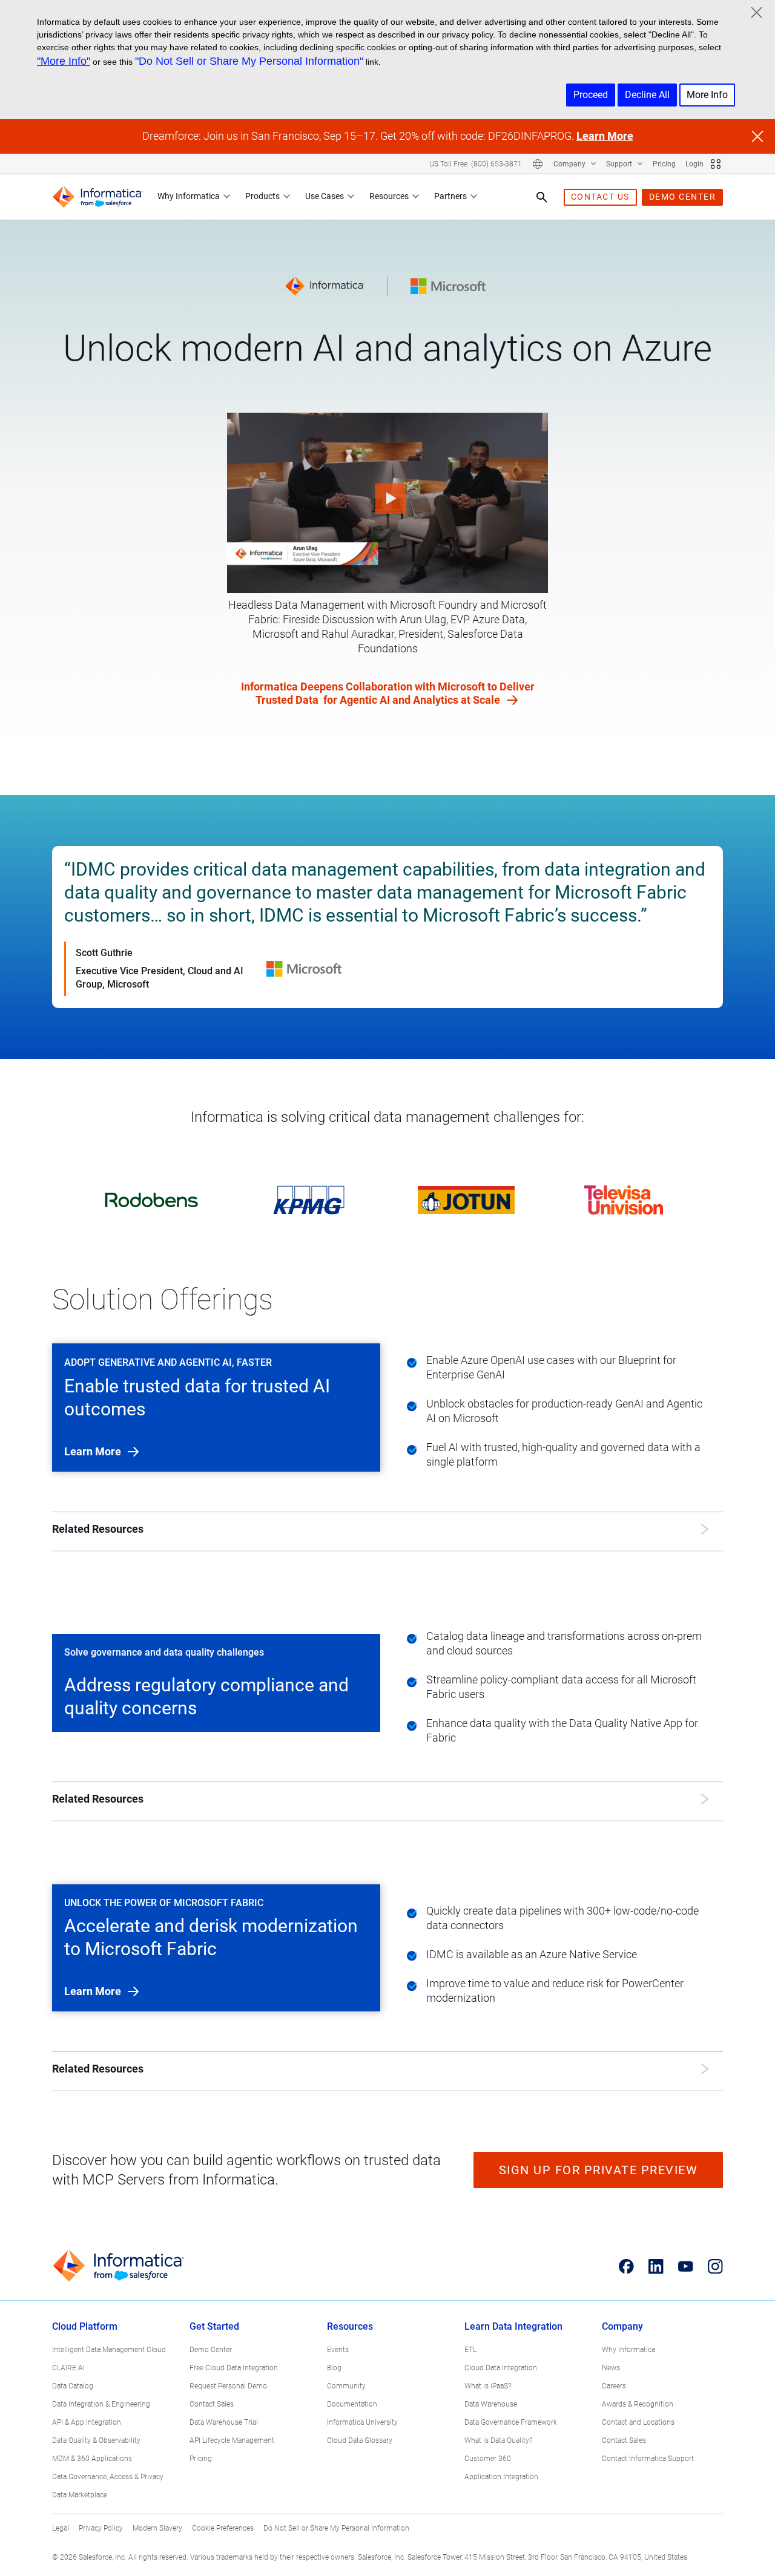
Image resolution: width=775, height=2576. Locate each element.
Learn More (605, 136)
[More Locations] (538, 164)
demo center (683, 197)
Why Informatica (189, 196)
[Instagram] (715, 2266)
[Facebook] (626, 2266)
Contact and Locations (638, 2422)
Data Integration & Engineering (101, 2404)
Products (262, 196)
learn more (94, 1451)
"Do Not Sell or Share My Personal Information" (249, 61)
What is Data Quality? (498, 2440)
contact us (600, 197)
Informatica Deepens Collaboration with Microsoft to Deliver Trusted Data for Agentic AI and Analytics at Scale (388, 693)
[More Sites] (716, 164)
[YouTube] (686, 2266)
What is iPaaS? (488, 2386)
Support (620, 164)
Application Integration (501, 2477)
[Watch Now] (387, 503)
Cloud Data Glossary (360, 2440)
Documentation (352, 2404)
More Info (707, 95)
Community (346, 2386)
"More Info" (64, 61)
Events (338, 2350)
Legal (61, 2528)
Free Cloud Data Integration (234, 2368)
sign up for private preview (599, 2170)
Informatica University (362, 2422)
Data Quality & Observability (96, 2440)
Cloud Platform (85, 2326)
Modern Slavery (157, 2528)
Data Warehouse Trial (224, 2422)
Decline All (647, 95)
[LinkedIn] (656, 2266)
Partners (450, 196)
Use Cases (325, 196)
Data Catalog (73, 2386)
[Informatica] (97, 197)
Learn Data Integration (513, 2326)
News (611, 2368)
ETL (470, 2350)
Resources (389, 196)
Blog (334, 2368)
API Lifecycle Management (232, 2440)
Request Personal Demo (228, 2386)
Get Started (214, 2326)
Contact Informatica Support (648, 2459)
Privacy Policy (101, 2528)
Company (570, 164)
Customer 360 (488, 2459)
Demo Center (211, 2350)
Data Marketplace (80, 2495)
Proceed (591, 95)
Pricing (664, 164)
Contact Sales (212, 2404)
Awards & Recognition (638, 2404)
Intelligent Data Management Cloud (109, 2350)
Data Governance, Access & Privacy (108, 2477)
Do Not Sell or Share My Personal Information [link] (336, 2528)
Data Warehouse (491, 2404)
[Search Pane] (542, 197)
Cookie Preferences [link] (223, 2528)
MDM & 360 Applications (92, 2459)
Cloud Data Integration (501, 2368)
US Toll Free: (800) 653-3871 (476, 164)
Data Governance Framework (511, 2422)
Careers (614, 2386)
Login (694, 164)
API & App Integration (87, 2422)
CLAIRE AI (68, 2368)
